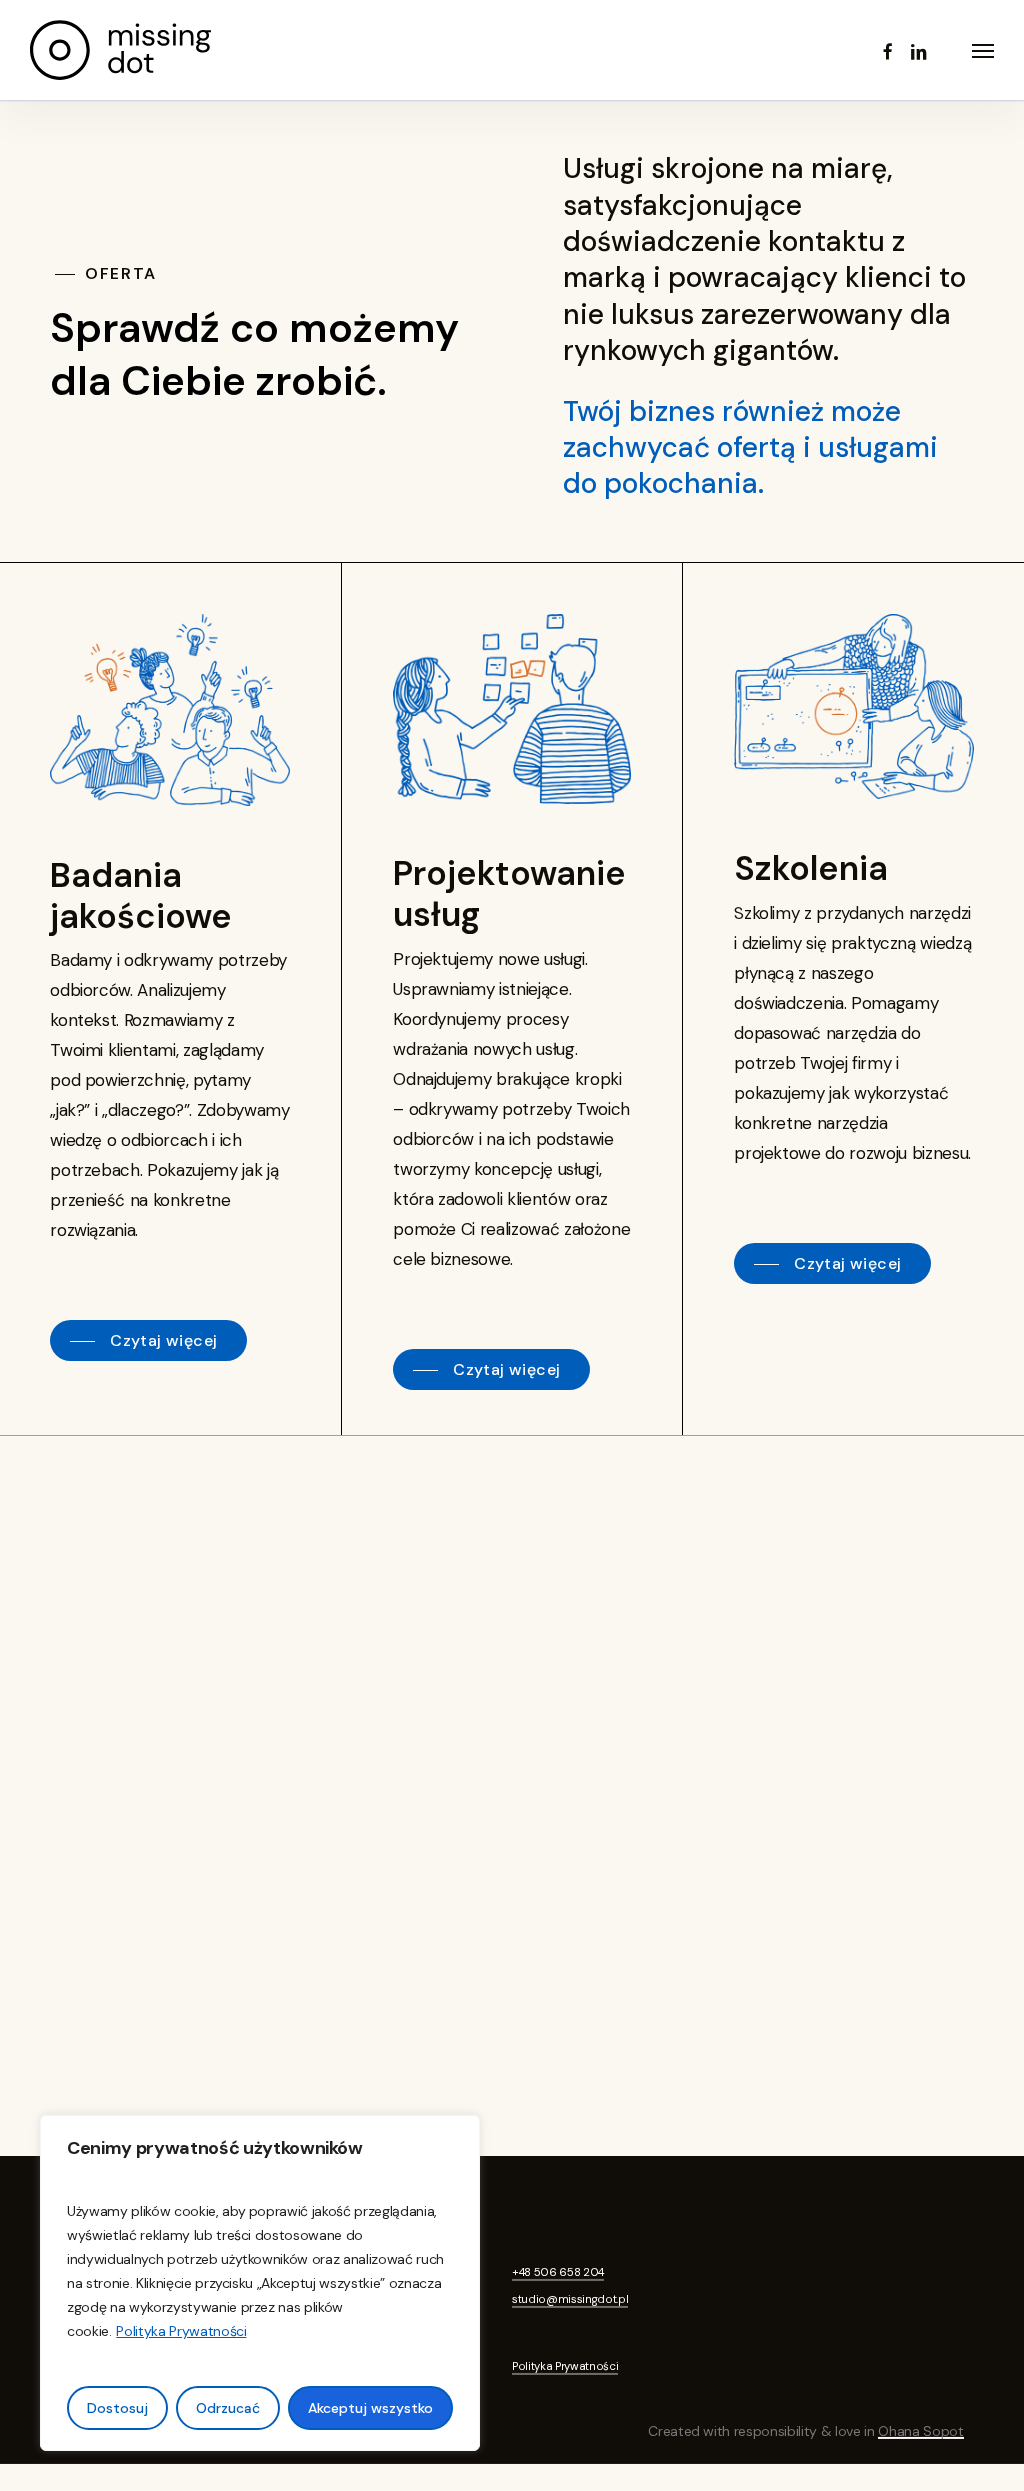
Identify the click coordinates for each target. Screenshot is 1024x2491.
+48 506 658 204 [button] (558, 2272)
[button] (983, 50)
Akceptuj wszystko (370, 2408)
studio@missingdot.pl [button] (570, 2299)
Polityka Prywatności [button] (565, 2366)
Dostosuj (117, 2408)
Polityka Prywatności (181, 2331)
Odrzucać (228, 2408)
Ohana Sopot (920, 2431)
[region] (260, 2283)
